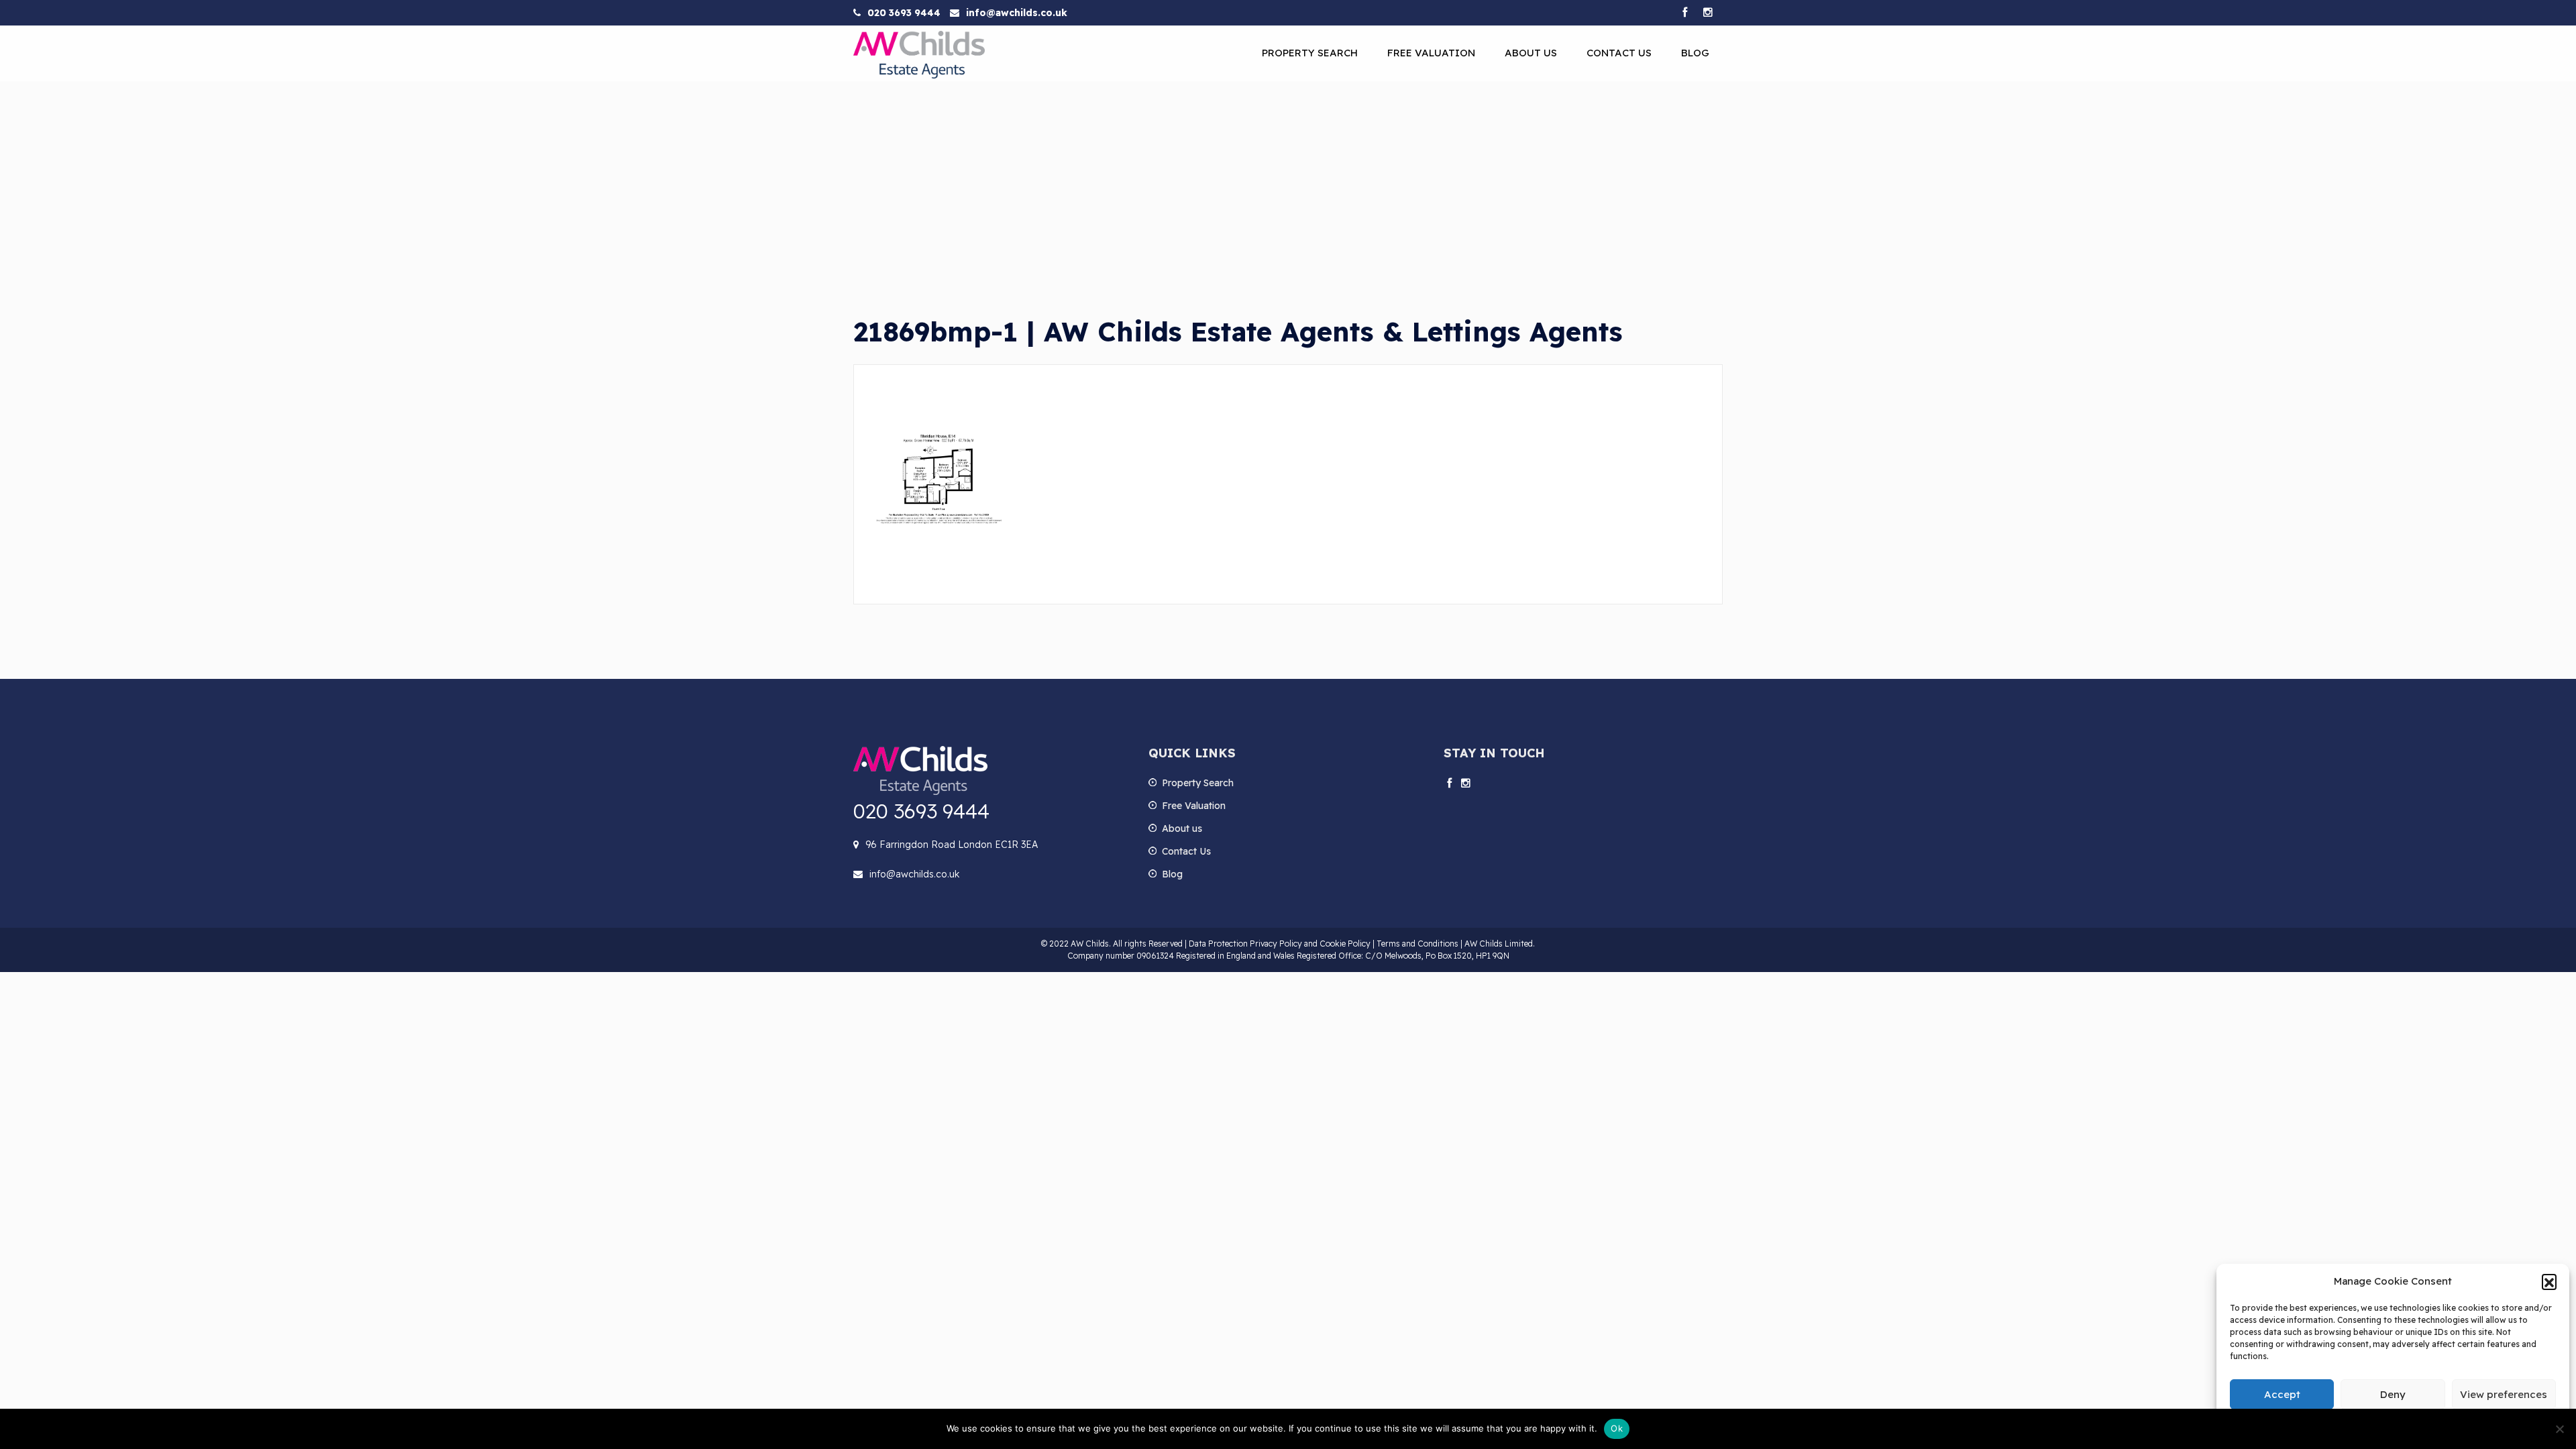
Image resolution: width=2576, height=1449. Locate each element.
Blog (1695, 53)
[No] (2559, 1429)
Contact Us (1619, 53)
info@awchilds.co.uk (1017, 13)
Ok (1617, 1428)
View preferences (2504, 1394)
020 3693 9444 (904, 13)
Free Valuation (1431, 53)
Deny (2393, 1394)
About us (1531, 53)
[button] (2549, 1281)
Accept (2282, 1394)
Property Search (1310, 53)
